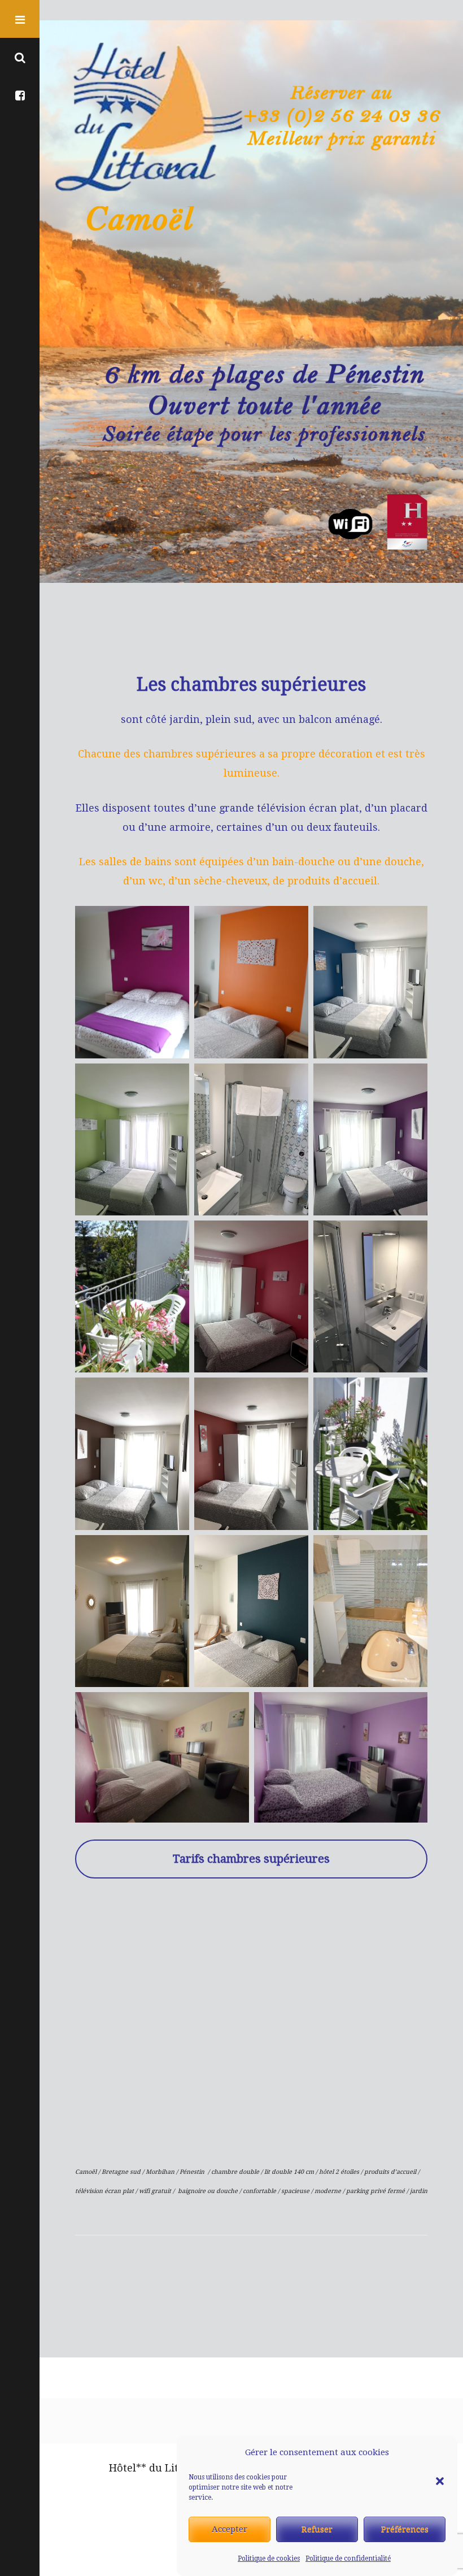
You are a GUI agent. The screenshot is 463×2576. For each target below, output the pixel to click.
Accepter (230, 2529)
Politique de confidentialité (348, 2558)
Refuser (317, 2529)
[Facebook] (20, 95)
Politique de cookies (269, 2558)
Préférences (405, 2529)
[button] (440, 2453)
